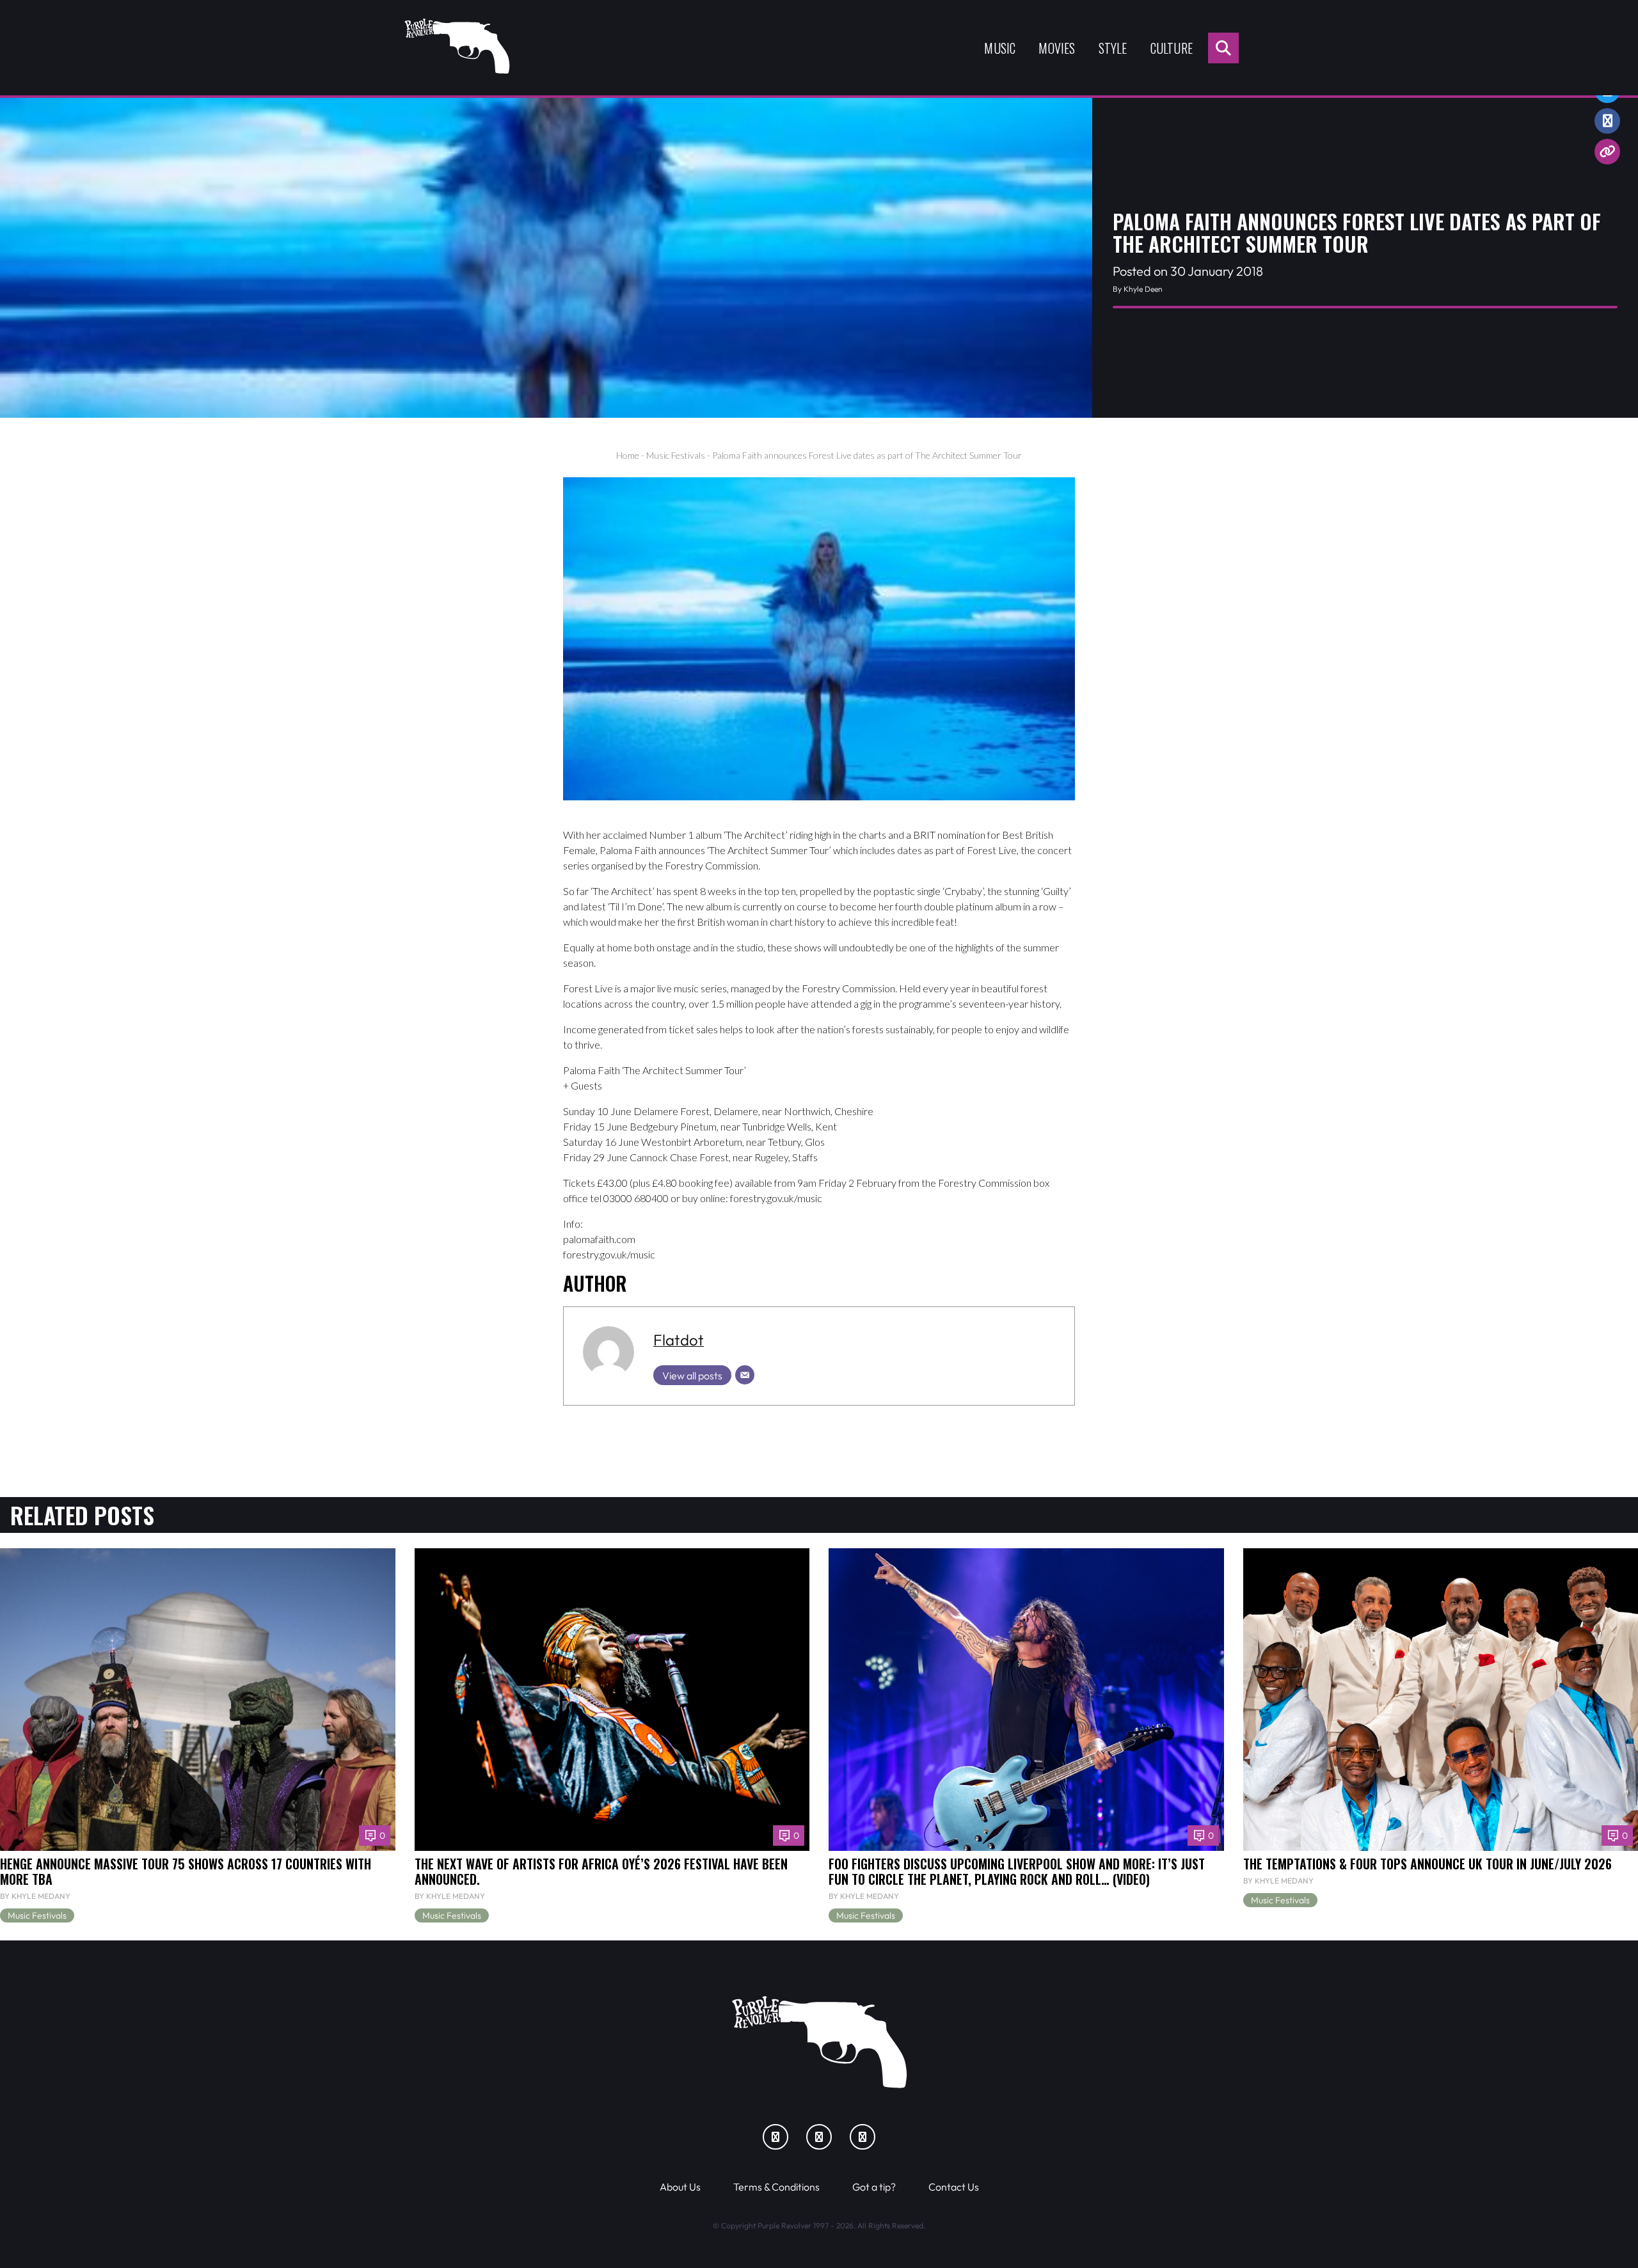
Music (1000, 48)
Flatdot (679, 1340)
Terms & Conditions (776, 2187)
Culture (1172, 48)
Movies (1057, 48)
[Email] (745, 1375)
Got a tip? (874, 2187)
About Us (680, 2187)
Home (628, 455)
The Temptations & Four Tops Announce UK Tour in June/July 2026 (1427, 1864)
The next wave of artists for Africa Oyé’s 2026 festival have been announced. (601, 1871)
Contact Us (954, 2187)
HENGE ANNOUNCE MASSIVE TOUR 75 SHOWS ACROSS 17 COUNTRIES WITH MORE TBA (186, 1871)
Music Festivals (676, 455)
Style (1113, 48)
